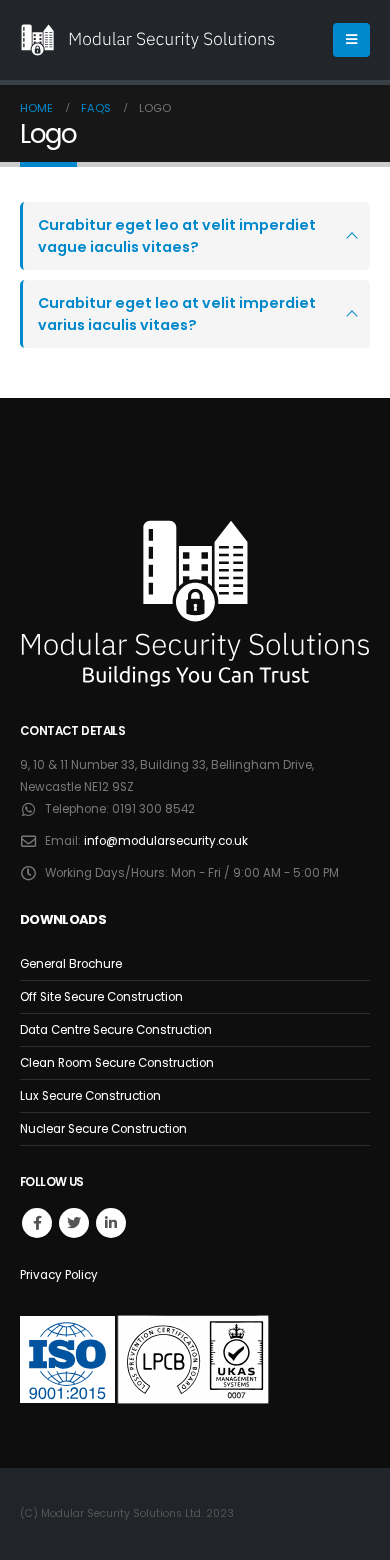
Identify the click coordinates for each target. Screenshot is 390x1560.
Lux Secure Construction (90, 1096)
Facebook (37, 1223)
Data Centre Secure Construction (116, 1030)
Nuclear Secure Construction (103, 1129)
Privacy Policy (59, 1275)
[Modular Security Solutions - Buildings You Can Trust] (148, 40)
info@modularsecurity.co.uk (166, 841)
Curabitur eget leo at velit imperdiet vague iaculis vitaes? (177, 236)
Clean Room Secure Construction (117, 1063)
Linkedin (111, 1223)
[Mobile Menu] (351, 40)
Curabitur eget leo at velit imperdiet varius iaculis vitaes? (177, 314)
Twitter (74, 1223)
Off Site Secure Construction (101, 997)
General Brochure (71, 964)
